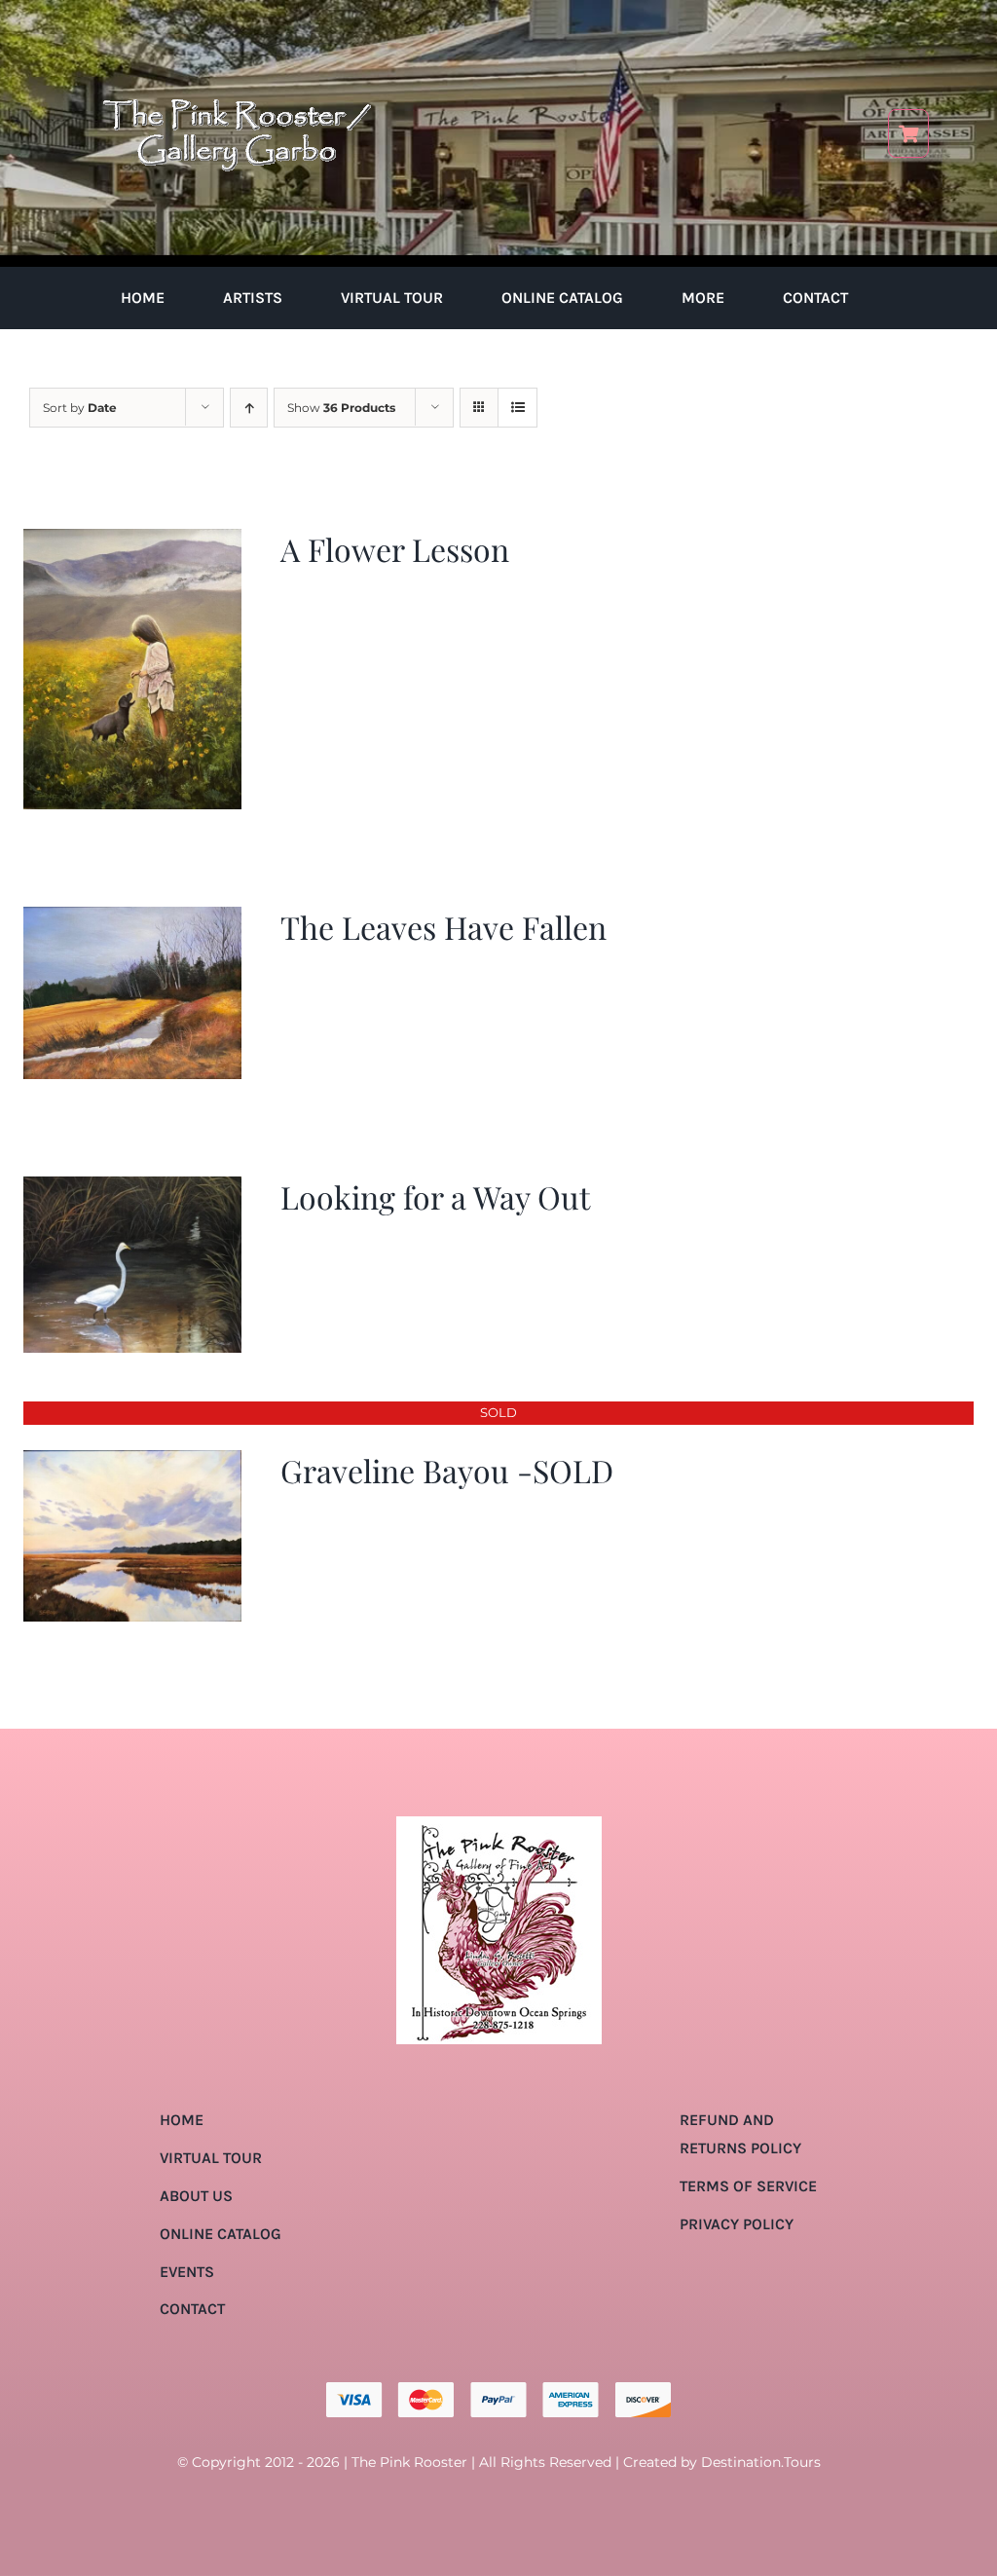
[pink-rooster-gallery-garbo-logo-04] (237, 27)
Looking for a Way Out (435, 1196)
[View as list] (517, 408)
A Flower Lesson (395, 549)
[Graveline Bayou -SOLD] (132, 1463)
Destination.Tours (761, 2462)
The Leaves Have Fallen (443, 927)
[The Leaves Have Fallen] (132, 920)
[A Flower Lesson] (132, 542)
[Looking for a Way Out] (132, 1190)
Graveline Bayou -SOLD (447, 1470)
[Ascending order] (249, 408)
